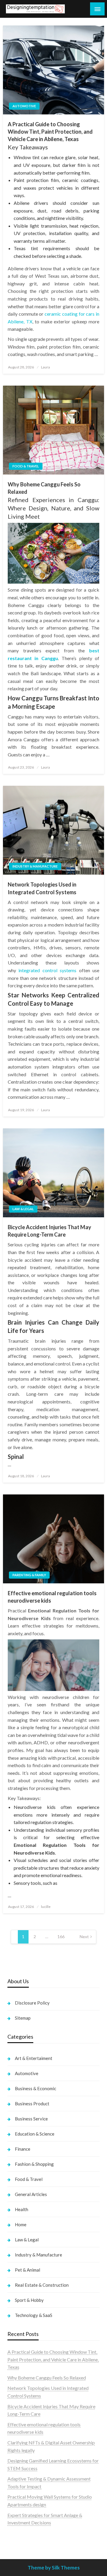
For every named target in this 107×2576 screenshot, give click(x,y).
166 (61, 1937)
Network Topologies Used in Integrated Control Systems (42, 888)
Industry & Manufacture (35, 866)
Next (84, 1937)
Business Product (32, 2104)
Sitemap (23, 2018)
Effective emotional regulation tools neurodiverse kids (52, 1597)
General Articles (31, 2194)
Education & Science (35, 2134)
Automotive (24, 106)
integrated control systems (47, 970)
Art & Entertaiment (34, 2058)
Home (21, 2224)
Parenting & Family (29, 1575)
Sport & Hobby (29, 2300)
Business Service (31, 2119)
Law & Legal (23, 1209)
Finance (23, 2149)
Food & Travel (26, 466)
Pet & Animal (27, 2270)
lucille (46, 1907)
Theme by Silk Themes (54, 2568)
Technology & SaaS (34, 2315)
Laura (45, 367)
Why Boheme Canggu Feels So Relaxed (44, 488)
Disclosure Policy (32, 2003)
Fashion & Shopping (34, 2164)
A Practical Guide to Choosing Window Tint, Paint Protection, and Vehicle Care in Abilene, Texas (50, 132)
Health (22, 2209)
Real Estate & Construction (42, 2285)
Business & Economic (36, 2088)
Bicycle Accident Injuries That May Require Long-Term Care (49, 1231)
